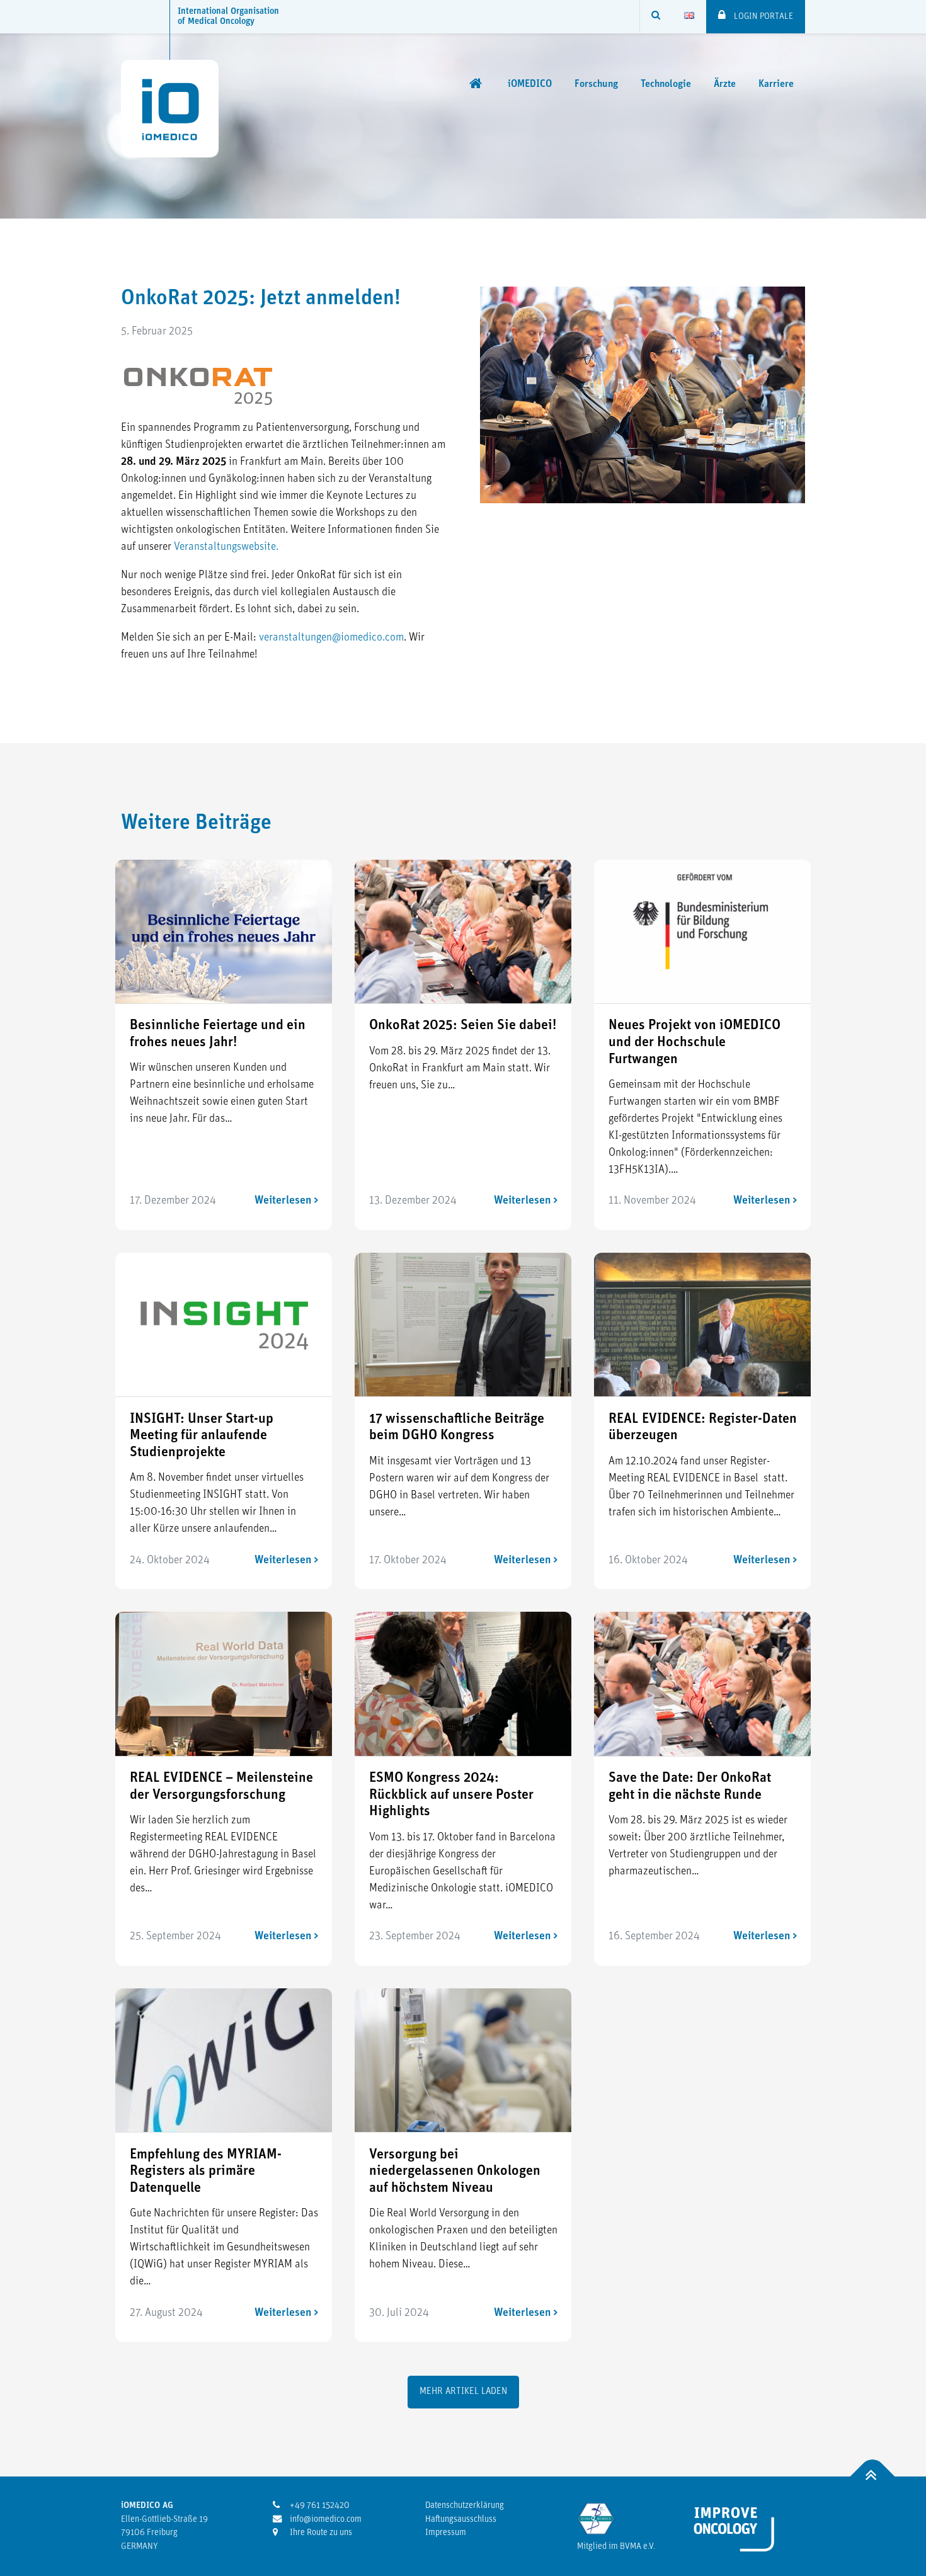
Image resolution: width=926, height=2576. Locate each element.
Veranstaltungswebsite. (226, 547)
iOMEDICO (530, 84)
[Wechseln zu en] (689, 16)
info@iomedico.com (325, 2520)
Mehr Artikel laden (463, 2392)
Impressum (446, 2533)
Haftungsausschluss (461, 2520)
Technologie (666, 84)
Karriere (776, 84)
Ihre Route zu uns (320, 2533)
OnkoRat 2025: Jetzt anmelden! (261, 299)
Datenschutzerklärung (465, 2506)
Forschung (596, 84)
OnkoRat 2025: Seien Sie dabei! (463, 1026)
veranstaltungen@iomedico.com (331, 638)
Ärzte (725, 84)
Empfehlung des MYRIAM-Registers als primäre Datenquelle (206, 2172)
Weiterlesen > (286, 1201)
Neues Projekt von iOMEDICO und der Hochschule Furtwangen (694, 1042)
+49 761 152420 (319, 2506)
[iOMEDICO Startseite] (477, 84)
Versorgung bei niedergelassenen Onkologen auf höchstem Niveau (455, 2172)
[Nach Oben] (873, 2477)
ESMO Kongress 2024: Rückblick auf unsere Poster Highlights (451, 1795)
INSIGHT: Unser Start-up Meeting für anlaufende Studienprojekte (202, 1436)
